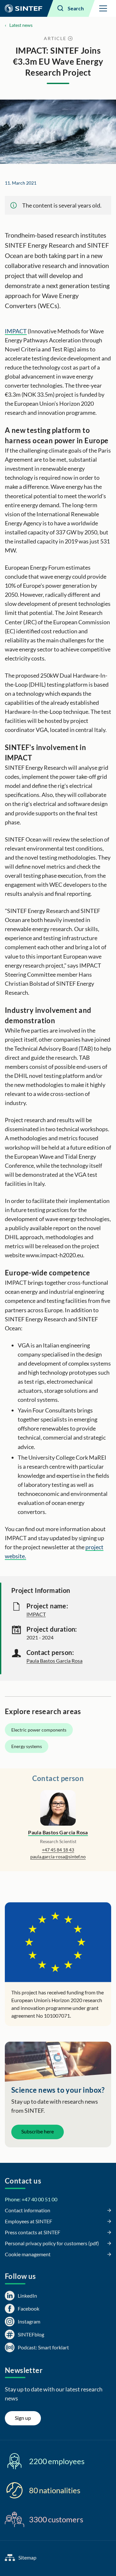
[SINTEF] (24, 8)
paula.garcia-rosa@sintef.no (58, 1857)
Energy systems (27, 1746)
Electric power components (39, 1730)
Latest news (21, 25)
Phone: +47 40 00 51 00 (31, 2199)
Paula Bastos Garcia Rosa (54, 1661)
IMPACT (16, 331)
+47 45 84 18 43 (58, 1850)
